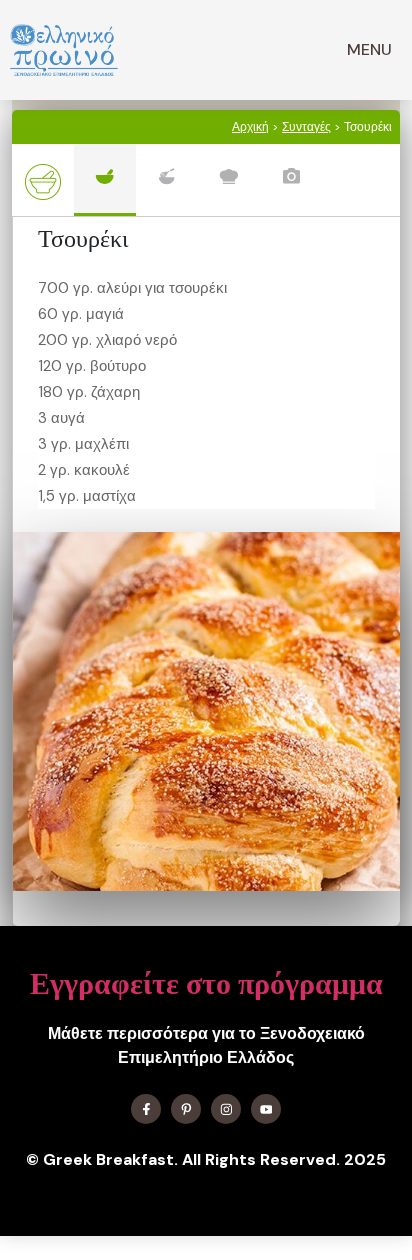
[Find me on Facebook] (146, 1109)
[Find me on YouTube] (266, 1109)
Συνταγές (306, 127)
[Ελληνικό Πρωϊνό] (64, 50)
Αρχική (250, 127)
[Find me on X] (186, 1109)
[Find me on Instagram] (226, 1109)
